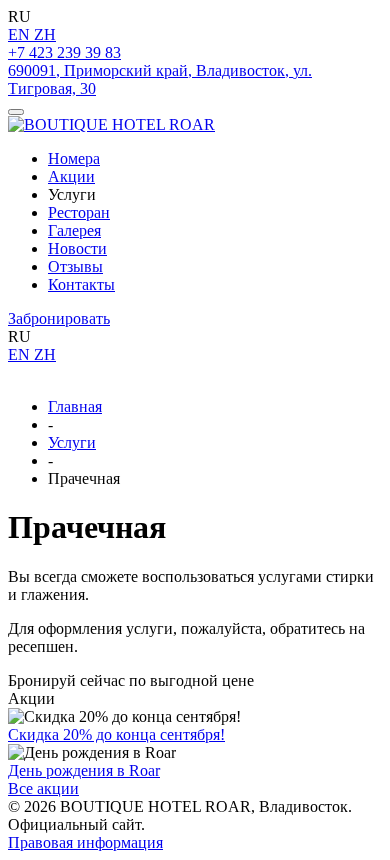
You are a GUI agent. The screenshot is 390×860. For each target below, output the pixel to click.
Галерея (74, 230)
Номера (74, 158)
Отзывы (75, 266)
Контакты (81, 284)
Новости (77, 248)
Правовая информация (85, 842)
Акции (71, 176)
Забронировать (59, 318)
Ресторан (79, 212)
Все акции (43, 788)
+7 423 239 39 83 (64, 52)
